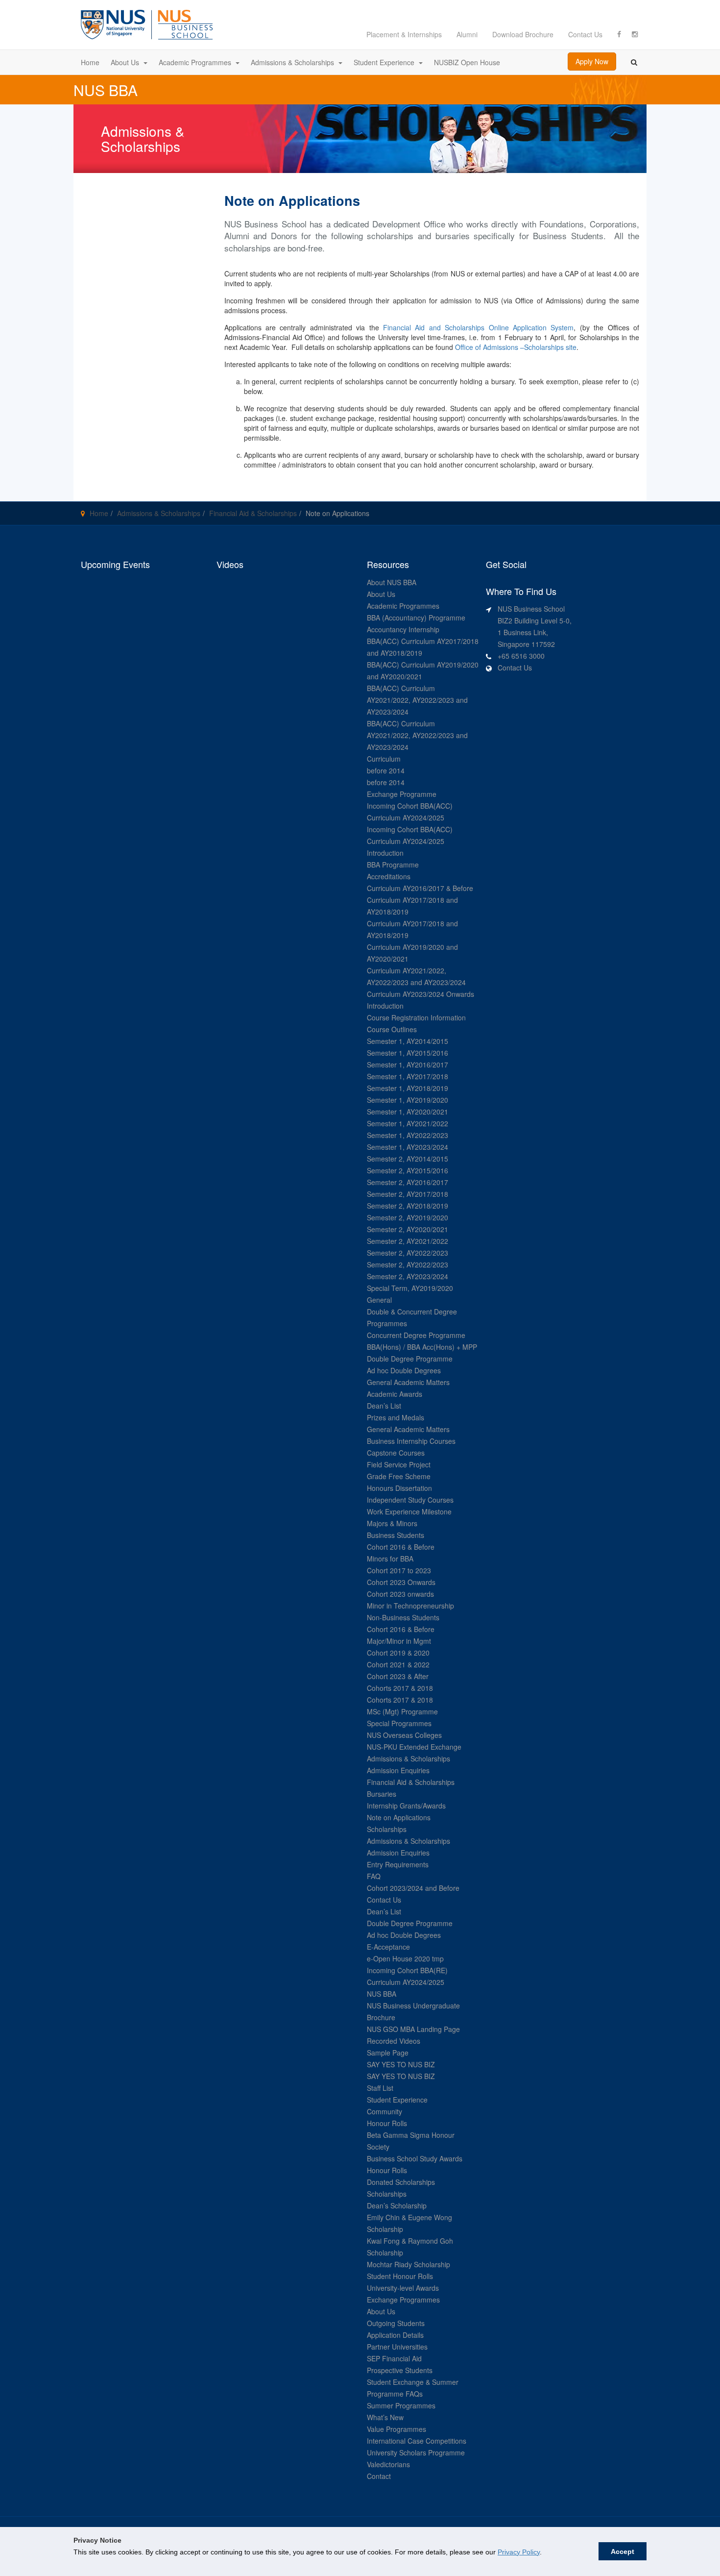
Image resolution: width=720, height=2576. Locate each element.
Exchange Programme (402, 794)
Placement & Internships (404, 34)
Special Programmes (399, 1723)
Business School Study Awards (415, 2158)
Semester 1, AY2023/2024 (408, 1147)
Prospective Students (400, 2370)
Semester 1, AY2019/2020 (408, 1100)
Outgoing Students (396, 2323)
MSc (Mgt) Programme (402, 1711)
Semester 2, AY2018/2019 (408, 1206)
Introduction (385, 853)
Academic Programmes (403, 606)
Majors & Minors (392, 1523)
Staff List (380, 2088)
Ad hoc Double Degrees (404, 1370)
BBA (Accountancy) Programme (416, 618)
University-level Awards (403, 2288)
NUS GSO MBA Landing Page (413, 2029)
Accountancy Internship (403, 629)
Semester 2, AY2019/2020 (408, 1217)
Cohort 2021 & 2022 (398, 1664)
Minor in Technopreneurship (410, 1606)
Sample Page (388, 2053)
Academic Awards (395, 1394)
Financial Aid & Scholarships (253, 513)
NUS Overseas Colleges (404, 1735)
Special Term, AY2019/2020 (410, 1288)
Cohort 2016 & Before (401, 1547)
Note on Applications (399, 1817)
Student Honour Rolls (400, 2276)
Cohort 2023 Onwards (401, 1582)
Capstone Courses (396, 1453)
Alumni (467, 34)
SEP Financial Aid (394, 2358)
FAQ (374, 1876)
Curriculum (384, 759)
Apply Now (592, 61)
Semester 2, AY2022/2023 (408, 1253)
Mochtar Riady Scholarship (408, 2264)
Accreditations (389, 876)
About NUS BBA (392, 582)
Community (384, 2111)
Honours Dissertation (399, 1488)
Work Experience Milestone (409, 1511)
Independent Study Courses (410, 1500)
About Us (381, 594)
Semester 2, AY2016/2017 (408, 1182)
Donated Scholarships (401, 2182)
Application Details (395, 2335)
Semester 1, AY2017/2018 (408, 1076)
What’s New (385, 2417)
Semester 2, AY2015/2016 (408, 1170)
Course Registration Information (416, 1017)
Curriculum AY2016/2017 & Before (420, 888)
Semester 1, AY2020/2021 (408, 1112)
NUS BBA (382, 1994)
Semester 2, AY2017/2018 (408, 1194)
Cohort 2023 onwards (400, 1594)
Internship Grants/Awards (406, 1806)
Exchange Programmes (403, 2300)
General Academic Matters (408, 1382)
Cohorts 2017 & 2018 (400, 1688)
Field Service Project (399, 1464)
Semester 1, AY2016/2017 (408, 1065)
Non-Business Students (403, 1617)
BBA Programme (393, 865)
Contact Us (585, 34)
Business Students (396, 1535)
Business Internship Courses (411, 1441)
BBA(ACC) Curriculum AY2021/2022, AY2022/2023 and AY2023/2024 (417, 700)
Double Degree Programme (410, 1359)
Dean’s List (384, 1406)
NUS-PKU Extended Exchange (414, 1747)
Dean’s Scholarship (397, 2205)
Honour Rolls (387, 2123)
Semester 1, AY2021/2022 (408, 1123)
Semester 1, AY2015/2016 (408, 1053)
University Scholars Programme (416, 2452)
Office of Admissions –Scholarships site (516, 347)
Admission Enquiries (398, 1770)
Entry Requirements (398, 1864)
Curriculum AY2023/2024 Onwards (420, 994)
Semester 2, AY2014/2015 (408, 1159)
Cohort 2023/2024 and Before (413, 1888)
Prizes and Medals (396, 1417)
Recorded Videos (394, 2041)
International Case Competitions (417, 2441)
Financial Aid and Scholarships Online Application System (478, 327)
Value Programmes (396, 2429)
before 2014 (386, 770)
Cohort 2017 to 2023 (399, 1570)
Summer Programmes (401, 2405)
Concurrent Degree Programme (416, 1335)
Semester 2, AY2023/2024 (408, 1276)
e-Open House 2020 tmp (405, 1958)
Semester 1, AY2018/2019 (408, 1088)
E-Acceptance (388, 1947)
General (379, 1300)
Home (99, 513)
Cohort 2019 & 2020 (398, 1653)
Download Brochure (523, 34)
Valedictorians (388, 2464)
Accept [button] (623, 2551)
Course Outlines (392, 1029)
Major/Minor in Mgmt (399, 1641)
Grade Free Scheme (399, 1476)
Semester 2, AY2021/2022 (408, 1241)
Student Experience (397, 2100)
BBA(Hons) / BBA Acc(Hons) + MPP (422, 1347)
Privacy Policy (519, 2552)
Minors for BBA (390, 1559)
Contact (379, 2476)
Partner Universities (397, 2347)
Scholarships (387, 1829)
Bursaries (382, 1794)
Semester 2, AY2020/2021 (408, 1229)
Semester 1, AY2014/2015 (408, 1041)
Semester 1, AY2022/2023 (408, 1135)
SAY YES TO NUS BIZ (401, 2064)
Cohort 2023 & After (398, 1676)
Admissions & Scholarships (159, 513)
